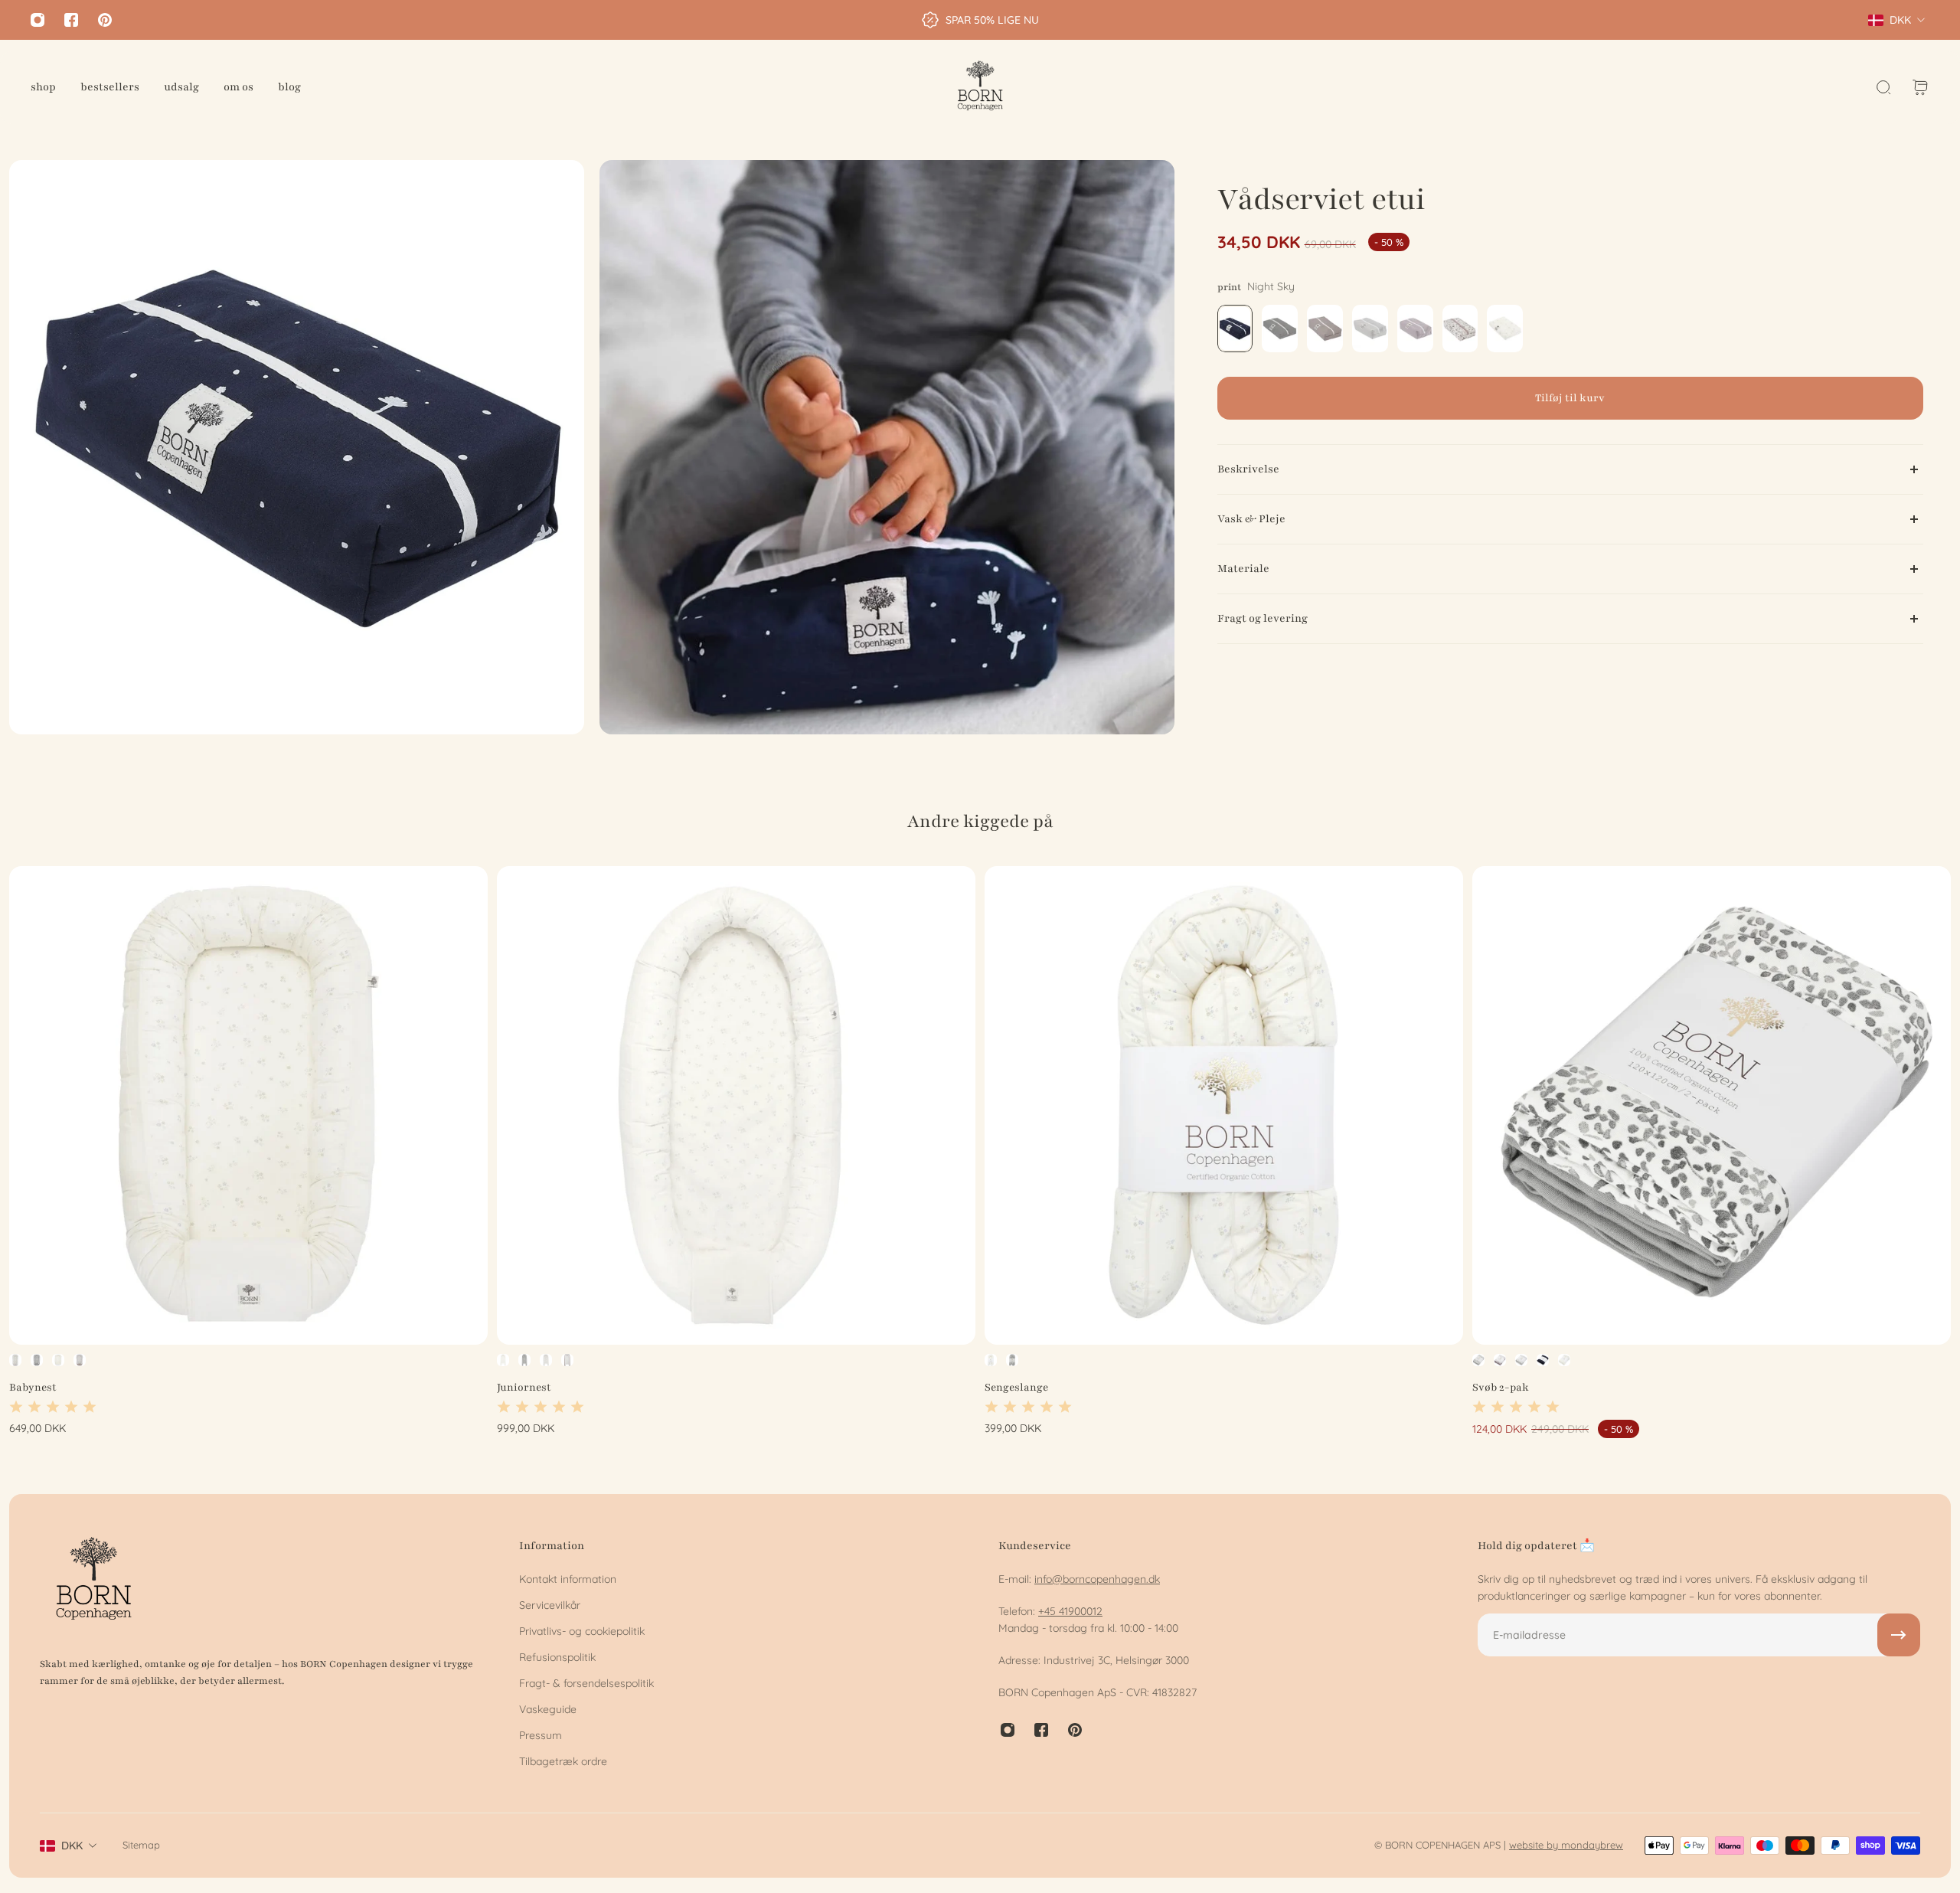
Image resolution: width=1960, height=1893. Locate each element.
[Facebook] (71, 20)
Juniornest (524, 1387)
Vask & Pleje (1251, 519)
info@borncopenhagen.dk (1097, 1579)
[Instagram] (38, 20)
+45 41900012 (1070, 1611)
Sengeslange (1016, 1387)
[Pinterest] (105, 20)
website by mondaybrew (1566, 1845)
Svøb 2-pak (1501, 1387)
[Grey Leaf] (37, 1360)
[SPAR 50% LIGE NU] (980, 20)
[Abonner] (1899, 1635)
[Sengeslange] (1224, 1105)
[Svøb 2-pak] (1712, 1105)
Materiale (1243, 569)
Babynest (33, 1387)
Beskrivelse (1248, 469)
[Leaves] (1500, 1360)
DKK (72, 1846)
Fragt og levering (1263, 618)
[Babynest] (248, 1105)
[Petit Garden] (58, 1360)
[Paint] (80, 1360)
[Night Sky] (1543, 1360)
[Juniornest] (736, 1105)
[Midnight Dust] (15, 1360)
